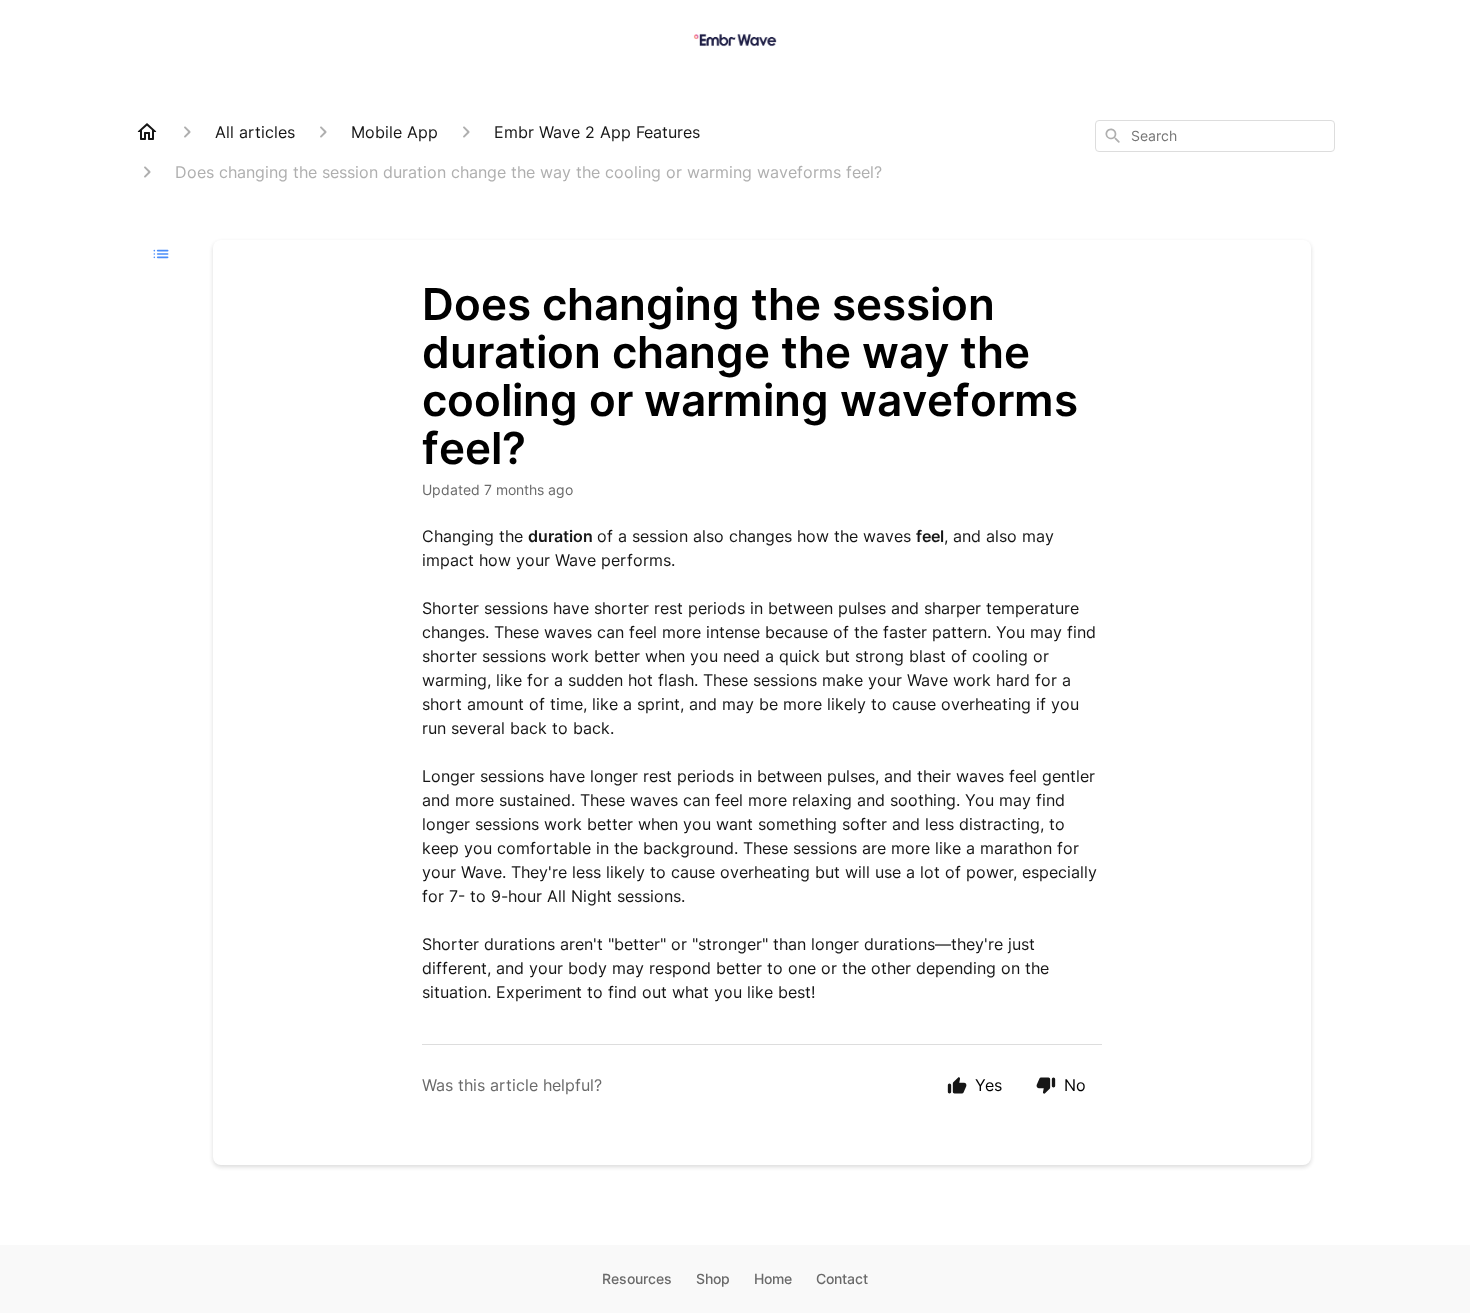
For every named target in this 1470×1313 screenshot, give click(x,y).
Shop (713, 1278)
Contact (842, 1278)
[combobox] (1215, 136)
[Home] (147, 132)
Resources (637, 1278)
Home (773, 1278)
